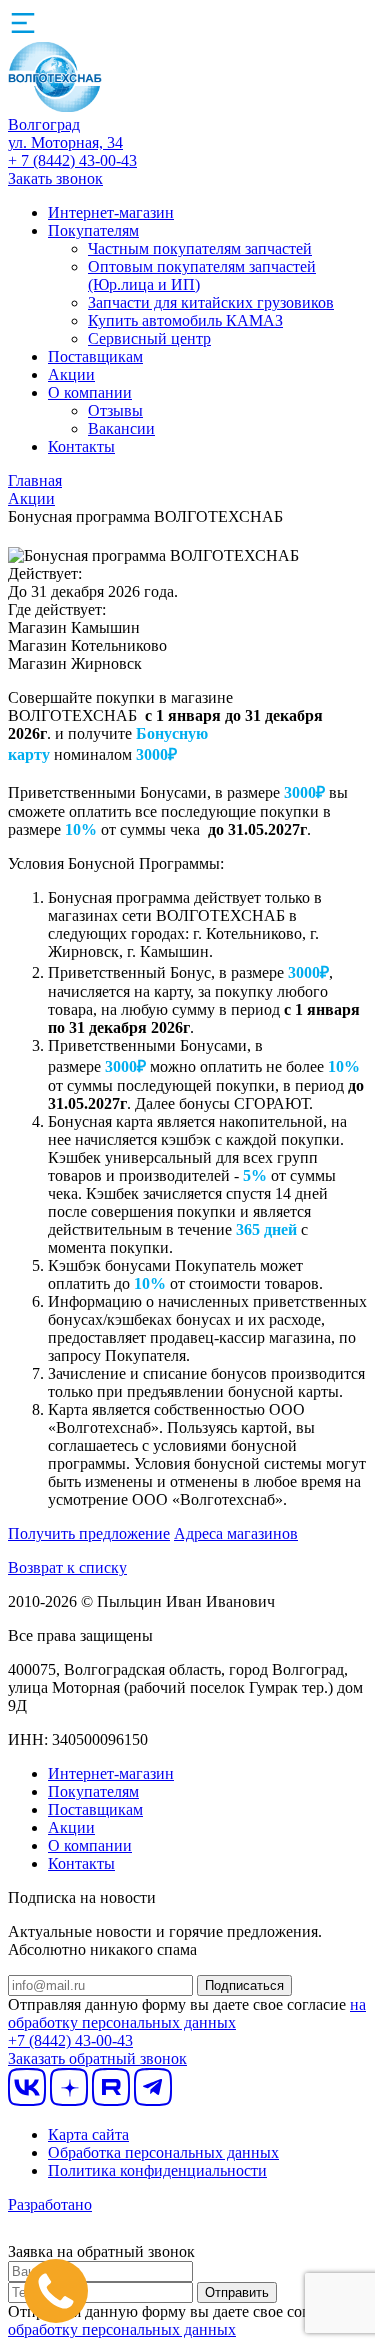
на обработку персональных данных (187, 2013)
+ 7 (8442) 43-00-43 (72, 160)
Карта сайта (88, 2134)
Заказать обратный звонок (97, 2058)
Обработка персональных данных (163, 2152)
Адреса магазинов (236, 1533)
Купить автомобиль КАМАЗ (185, 320)
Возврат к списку (67, 1567)
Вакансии (121, 428)
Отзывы (115, 410)
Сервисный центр (149, 338)
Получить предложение (89, 1533)
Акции (71, 374)
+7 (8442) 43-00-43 (70, 2040)
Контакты (81, 446)
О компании (90, 392)
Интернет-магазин (111, 212)
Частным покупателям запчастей (200, 248)
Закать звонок (55, 178)
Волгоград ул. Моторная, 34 (65, 133)
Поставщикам (95, 356)
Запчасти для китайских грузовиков (211, 302)
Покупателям (93, 230)
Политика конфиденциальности (157, 2170)
